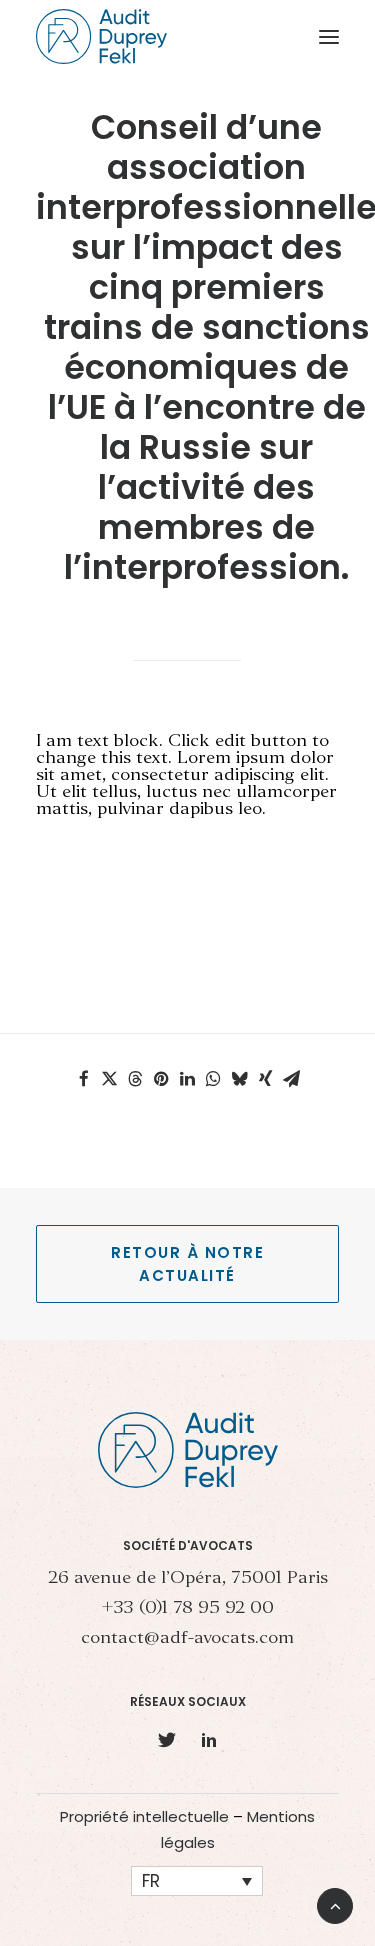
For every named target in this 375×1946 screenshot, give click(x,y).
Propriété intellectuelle (144, 1816)
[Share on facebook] (84, 1079)
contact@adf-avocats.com (187, 1638)
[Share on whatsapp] (214, 1079)
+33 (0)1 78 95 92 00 (187, 1608)
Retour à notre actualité (190, 1264)
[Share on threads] (136, 1079)
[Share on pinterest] (162, 1079)
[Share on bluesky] (240, 1079)
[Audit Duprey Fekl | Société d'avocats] (101, 36)
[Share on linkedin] (188, 1079)
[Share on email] (292, 1079)
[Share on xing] (266, 1079)
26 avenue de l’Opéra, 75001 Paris (188, 1578)
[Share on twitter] (110, 1079)
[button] (329, 36)
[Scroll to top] (335, 1903)
